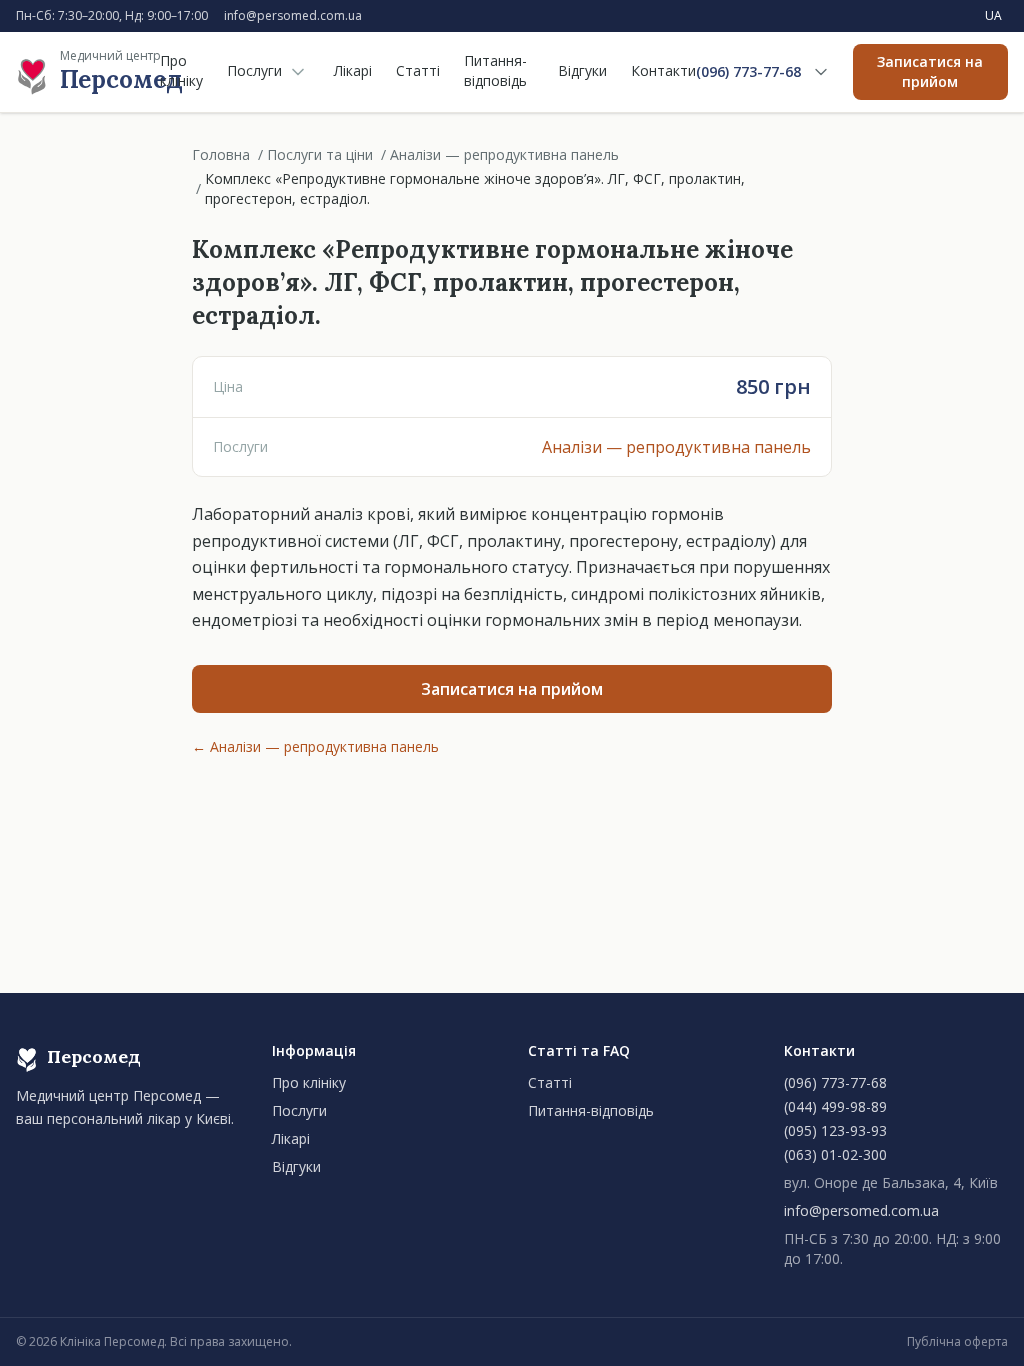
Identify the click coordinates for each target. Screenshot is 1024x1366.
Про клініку (181, 70)
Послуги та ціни (320, 154)
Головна (221, 154)
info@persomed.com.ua (293, 16)
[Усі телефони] (821, 72)
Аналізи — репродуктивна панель (504, 154)
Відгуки (582, 70)
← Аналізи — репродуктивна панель (315, 746)
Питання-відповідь (495, 70)
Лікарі (353, 70)
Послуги (254, 70)
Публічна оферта (957, 1342)
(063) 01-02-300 (835, 1154)
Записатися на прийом (930, 71)
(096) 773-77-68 (748, 71)
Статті (418, 70)
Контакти (663, 70)
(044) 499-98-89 (835, 1106)
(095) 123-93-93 (835, 1130)
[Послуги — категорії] (298, 72)
